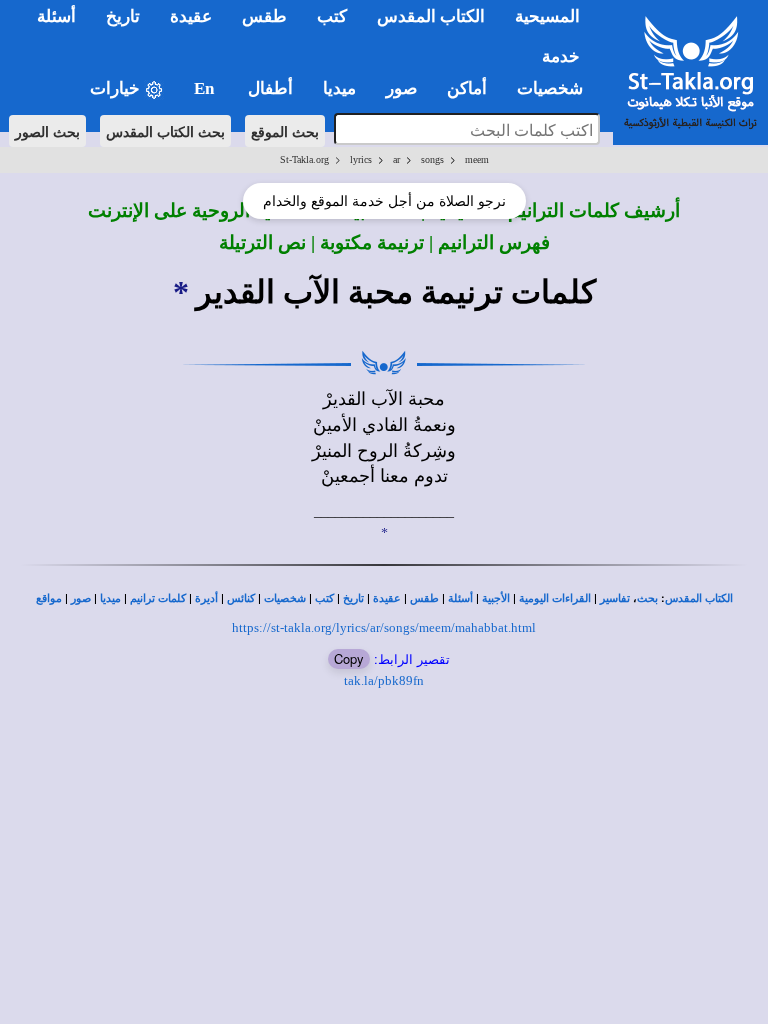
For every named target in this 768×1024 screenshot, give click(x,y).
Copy (349, 658)
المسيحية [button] (547, 16)
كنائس (241, 598)
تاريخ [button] (123, 16)
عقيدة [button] (191, 16)
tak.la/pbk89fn (384, 680)
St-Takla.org (304, 159)
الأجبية (496, 598)
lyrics (361, 159)
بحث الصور (47, 131)
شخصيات (285, 598)
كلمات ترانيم (158, 598)
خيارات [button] (117, 88)
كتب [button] (332, 16)
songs (432, 159)
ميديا (110, 598)
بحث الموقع (285, 131)
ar (396, 159)
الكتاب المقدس (699, 598)
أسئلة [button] (56, 16)
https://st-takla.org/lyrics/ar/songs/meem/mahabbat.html (384, 627)
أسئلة (460, 598)
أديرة (206, 598)
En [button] (206, 88)
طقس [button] (264, 16)
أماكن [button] (467, 88)
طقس (424, 598)
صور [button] (401, 88)
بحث (647, 598)
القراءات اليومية (555, 598)
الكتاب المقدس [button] (431, 16)
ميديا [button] (339, 88)
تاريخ (353, 598)
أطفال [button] (270, 88)
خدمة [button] (561, 56)
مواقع (49, 598)
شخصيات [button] (556, 88)
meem (477, 159)
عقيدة (387, 598)
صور (81, 598)
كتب (324, 598)
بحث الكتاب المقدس (165, 131)
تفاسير (615, 598)
